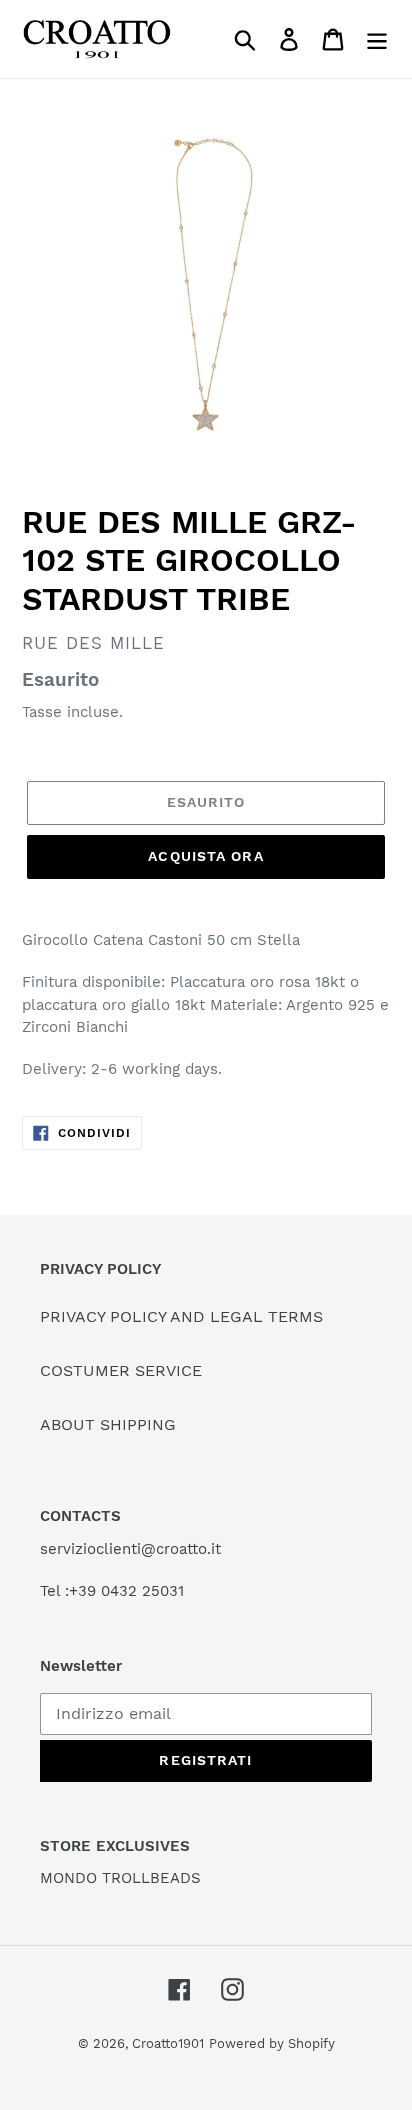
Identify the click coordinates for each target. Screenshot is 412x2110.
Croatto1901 (168, 2043)
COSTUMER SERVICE (121, 1370)
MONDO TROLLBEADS (120, 1878)
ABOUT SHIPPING (108, 1424)
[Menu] (377, 39)
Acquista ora (205, 856)
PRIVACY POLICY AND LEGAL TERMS (181, 1316)
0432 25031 (142, 1591)
